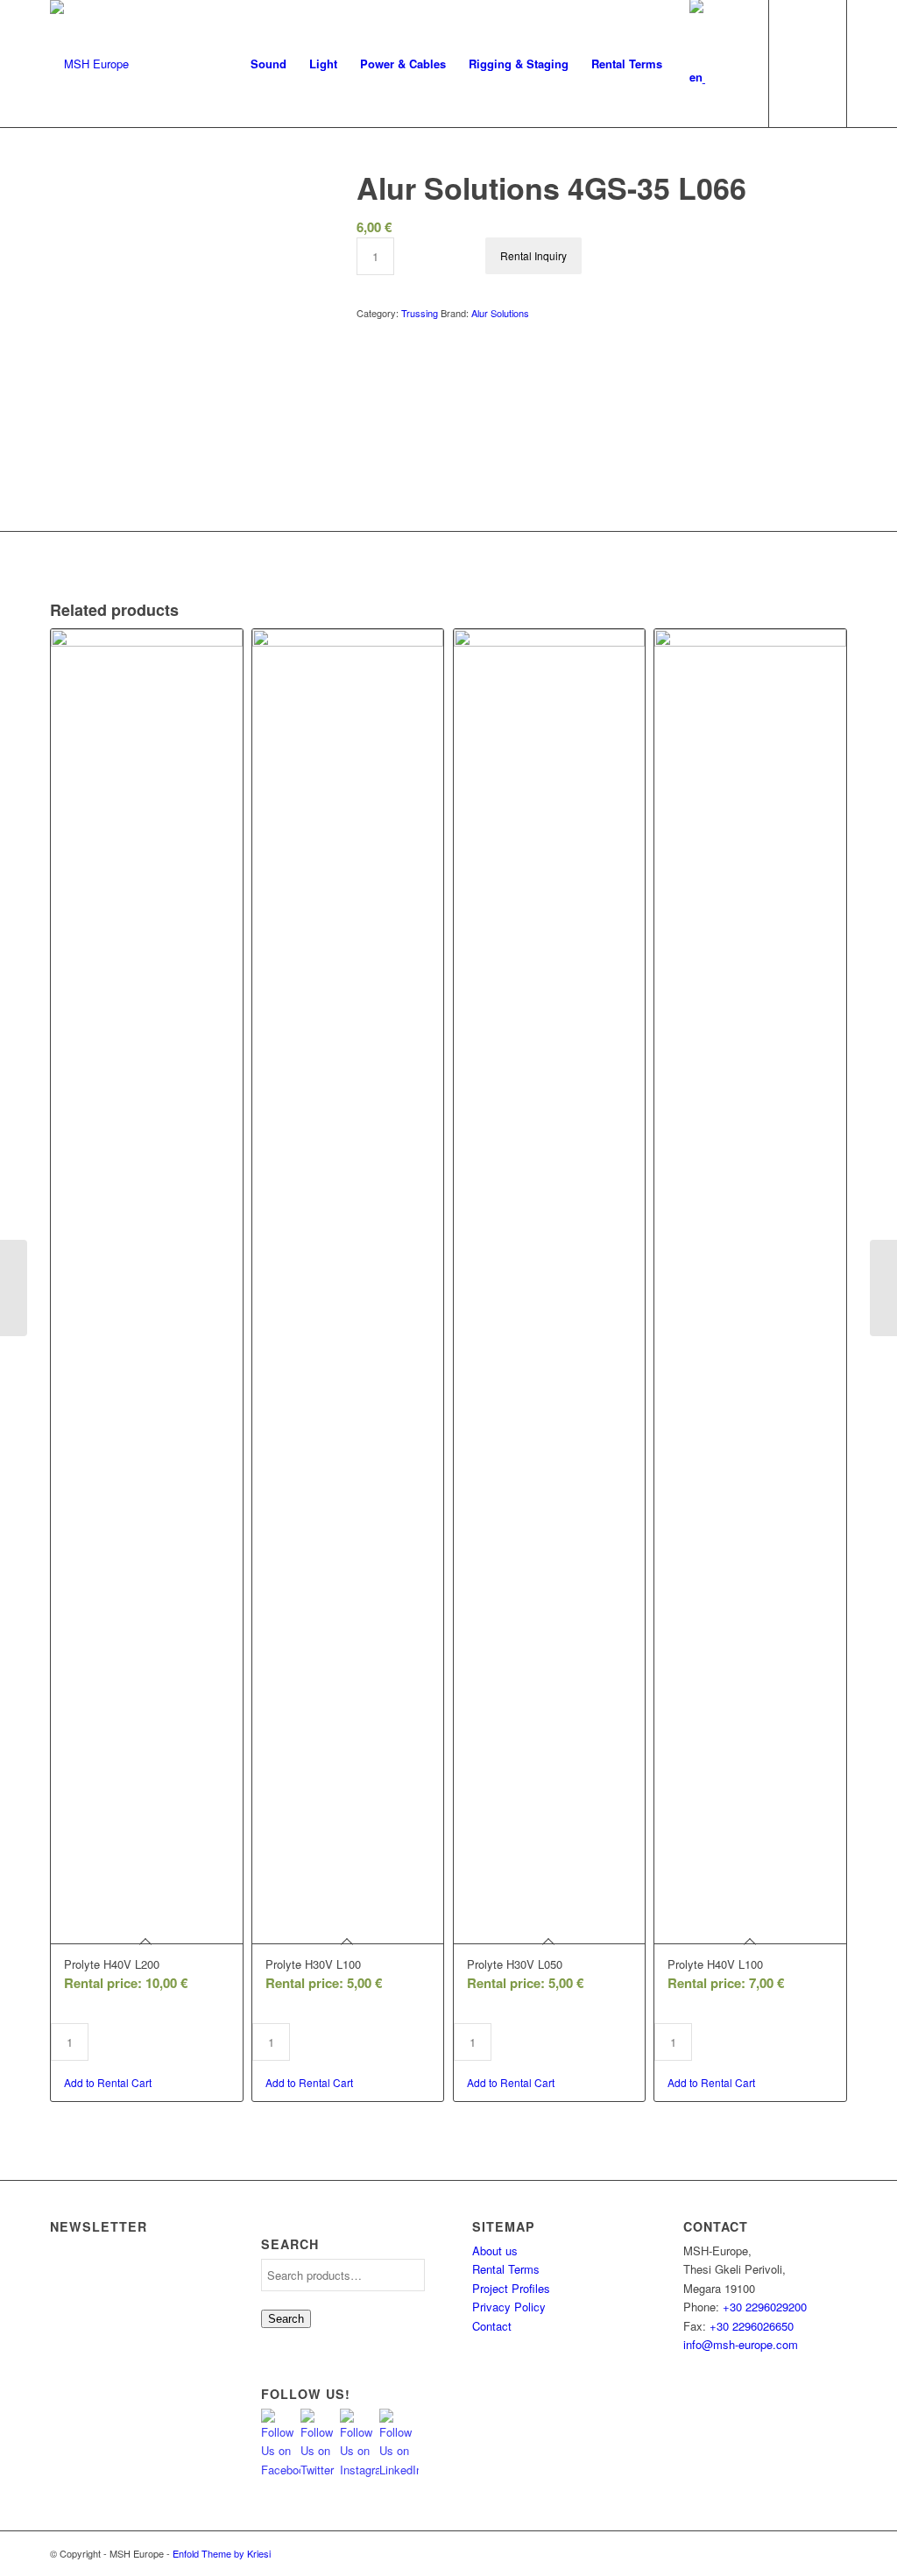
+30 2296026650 (752, 2326)
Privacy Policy (509, 2307)
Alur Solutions (500, 313)
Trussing (420, 313)
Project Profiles (511, 2288)
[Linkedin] (834, 2553)
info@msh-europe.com (741, 2344)
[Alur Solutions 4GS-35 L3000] (883, 1288)
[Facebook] (808, 2553)
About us (495, 2250)
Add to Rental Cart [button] (108, 2082)
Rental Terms (506, 2269)
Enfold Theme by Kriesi (222, 2553)
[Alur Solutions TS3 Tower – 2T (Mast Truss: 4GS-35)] (14, 1288)
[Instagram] (781, 2553)
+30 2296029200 (765, 2307)
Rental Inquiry (533, 255)
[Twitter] (755, 2553)
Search (286, 2319)
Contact (492, 2326)
